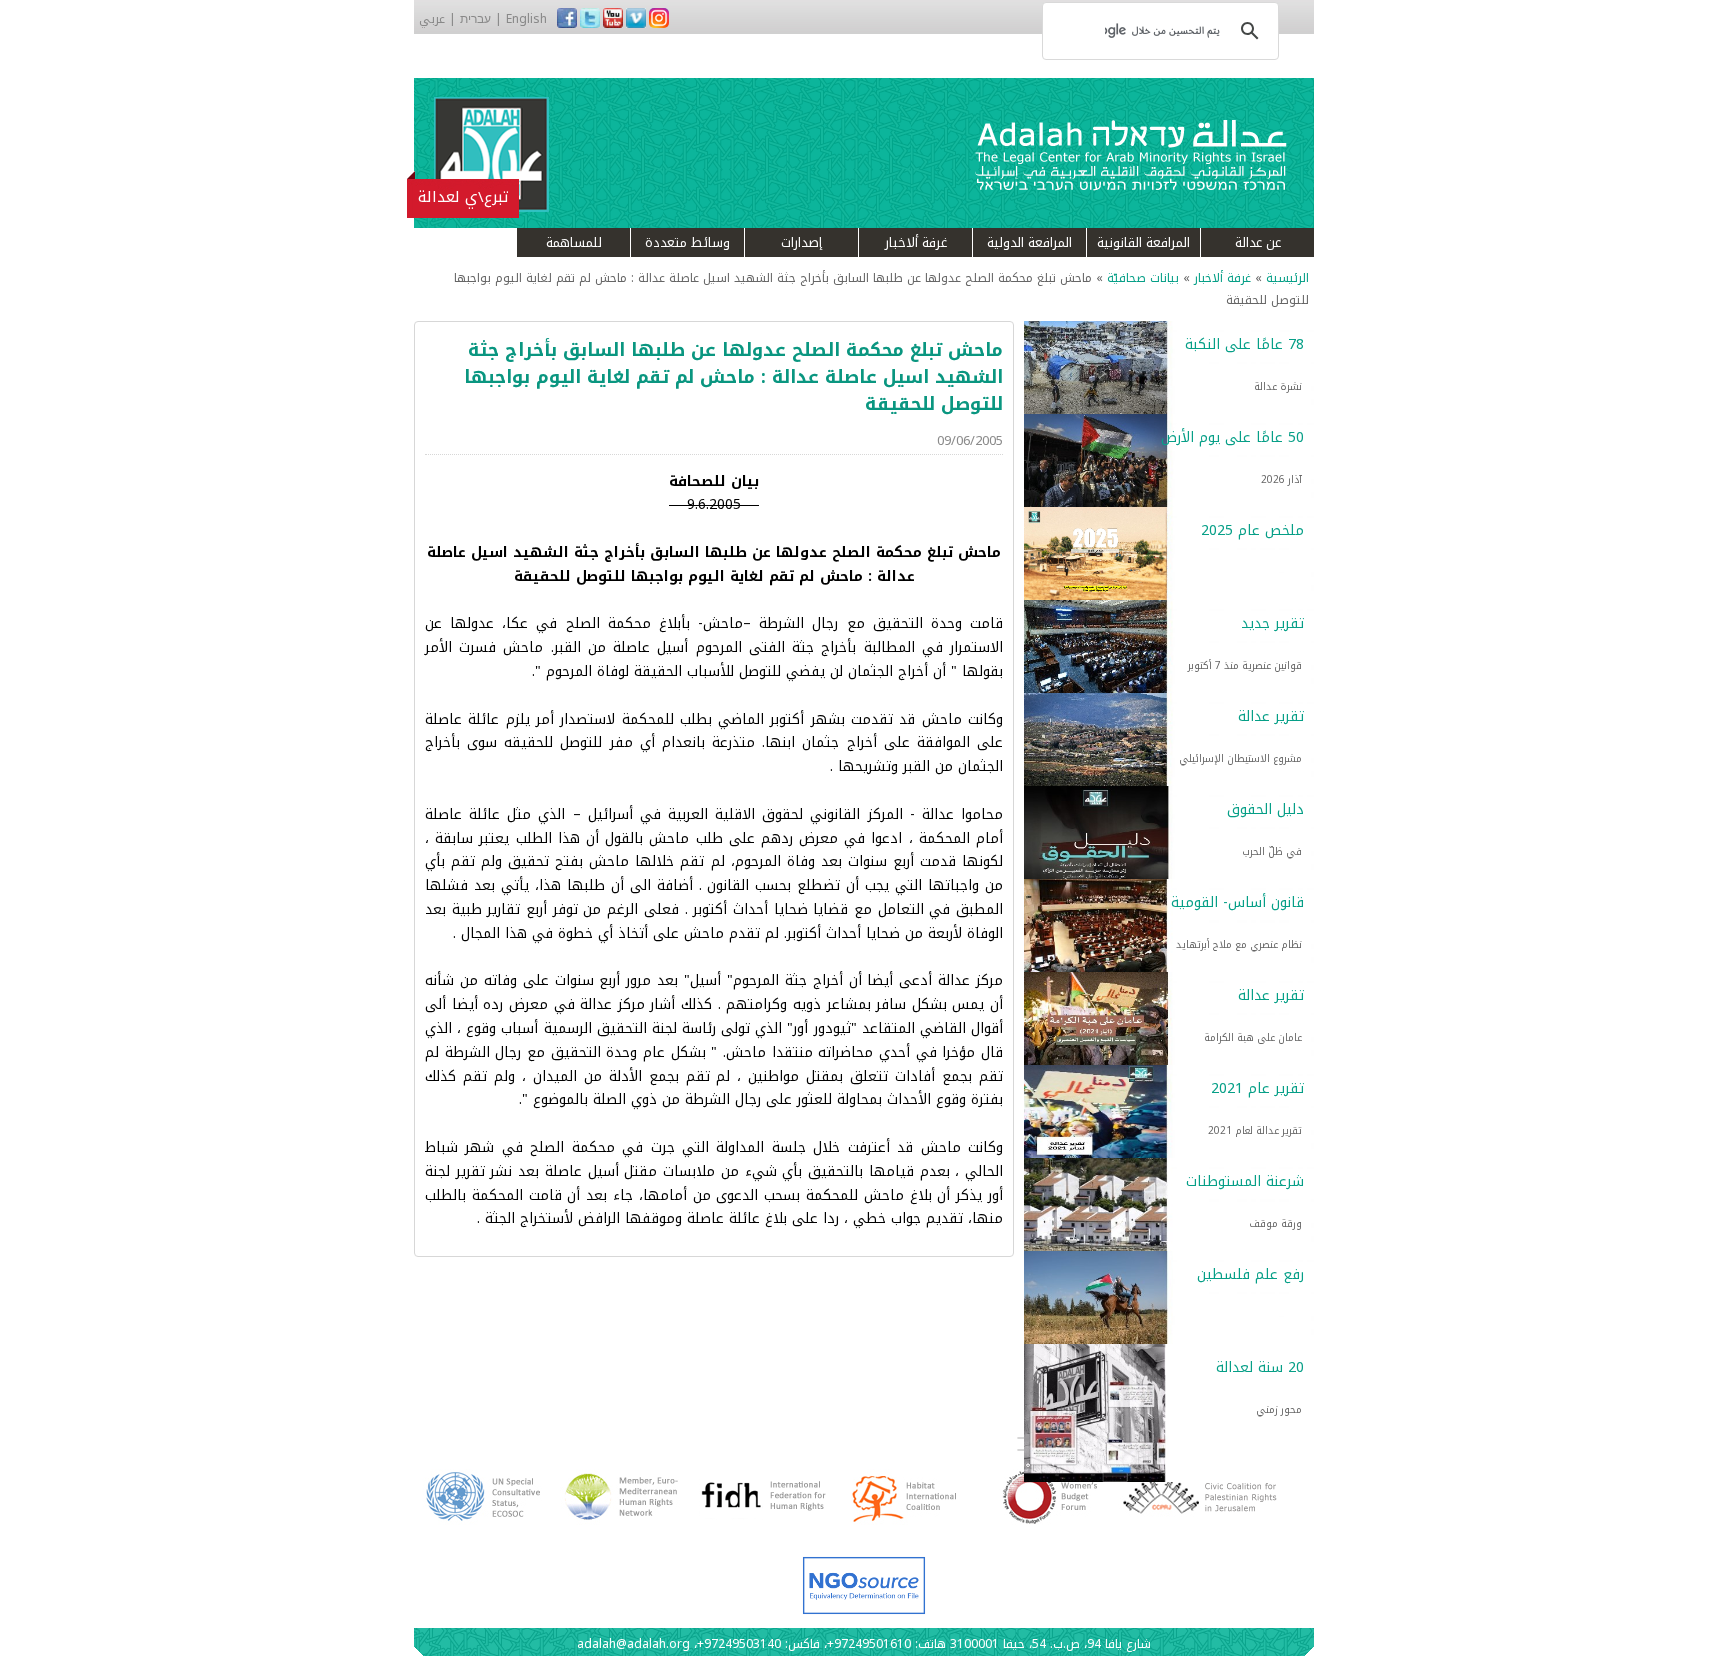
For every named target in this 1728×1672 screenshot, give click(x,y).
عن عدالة (1258, 242)
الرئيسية (1287, 278)
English (526, 19)
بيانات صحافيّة (1143, 278)
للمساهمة (574, 242)
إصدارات (801, 242)
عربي (432, 19)
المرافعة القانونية (1143, 242)
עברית (475, 19)
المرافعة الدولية (1029, 242)
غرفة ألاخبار (916, 242)
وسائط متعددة (687, 242)
